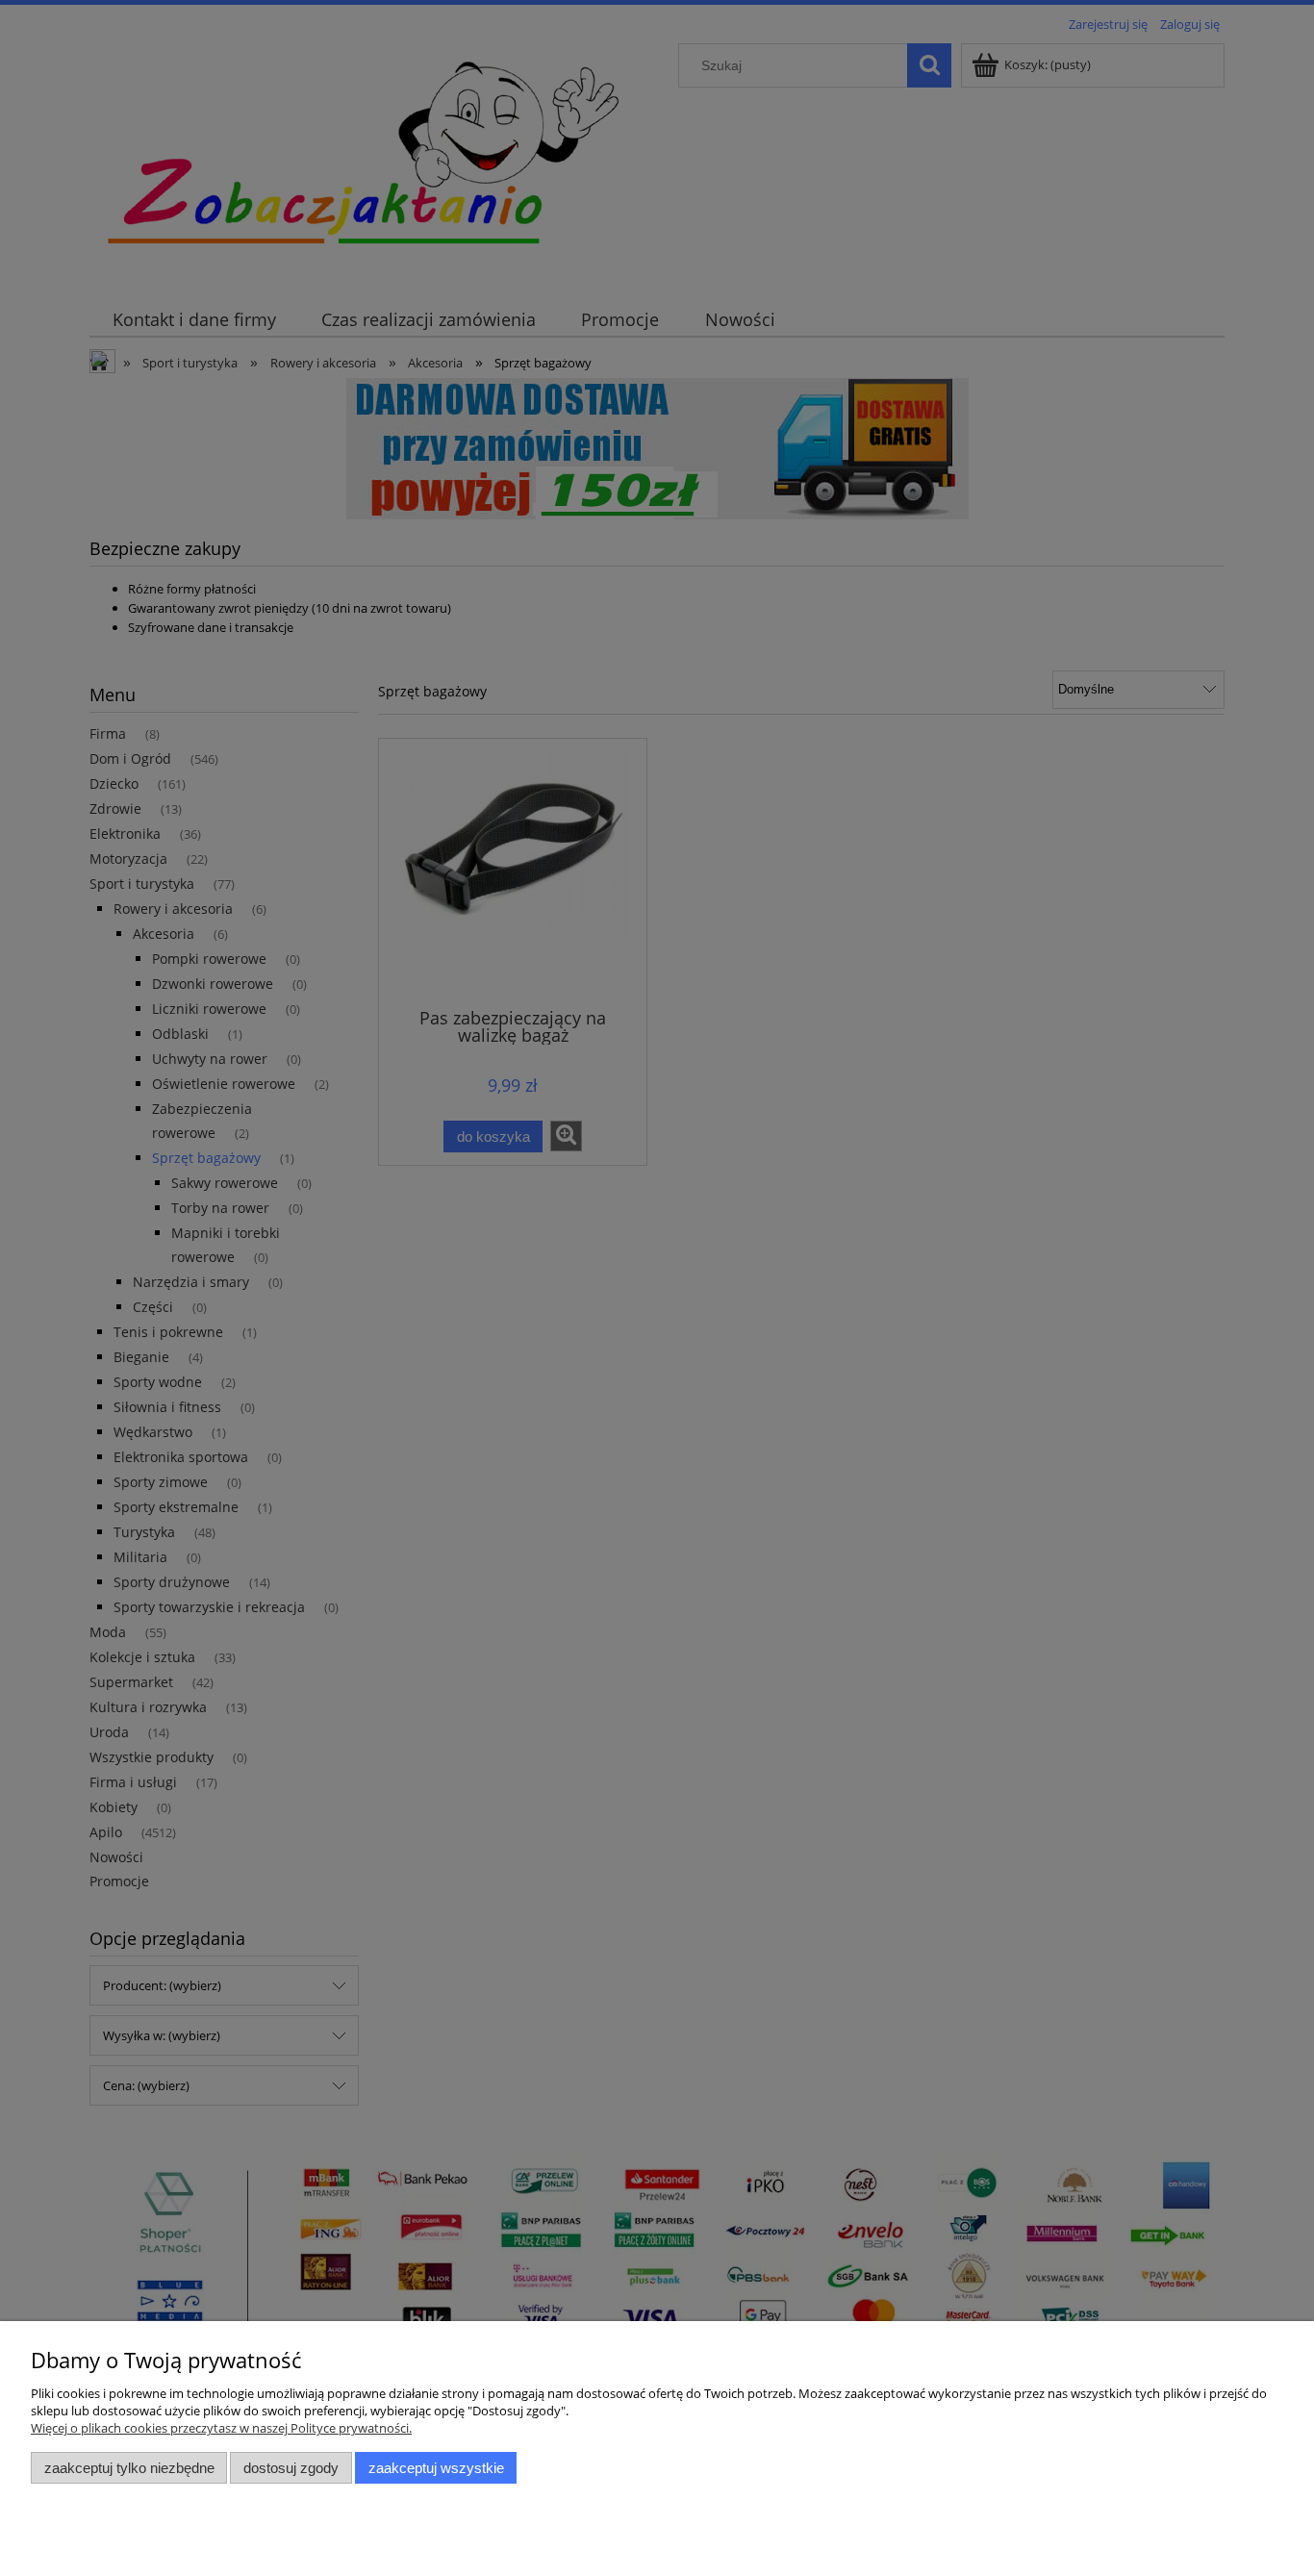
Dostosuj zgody (291, 2468)
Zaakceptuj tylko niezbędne (129, 2468)
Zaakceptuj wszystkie (436, 2468)
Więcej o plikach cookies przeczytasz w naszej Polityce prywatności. (221, 2428)
